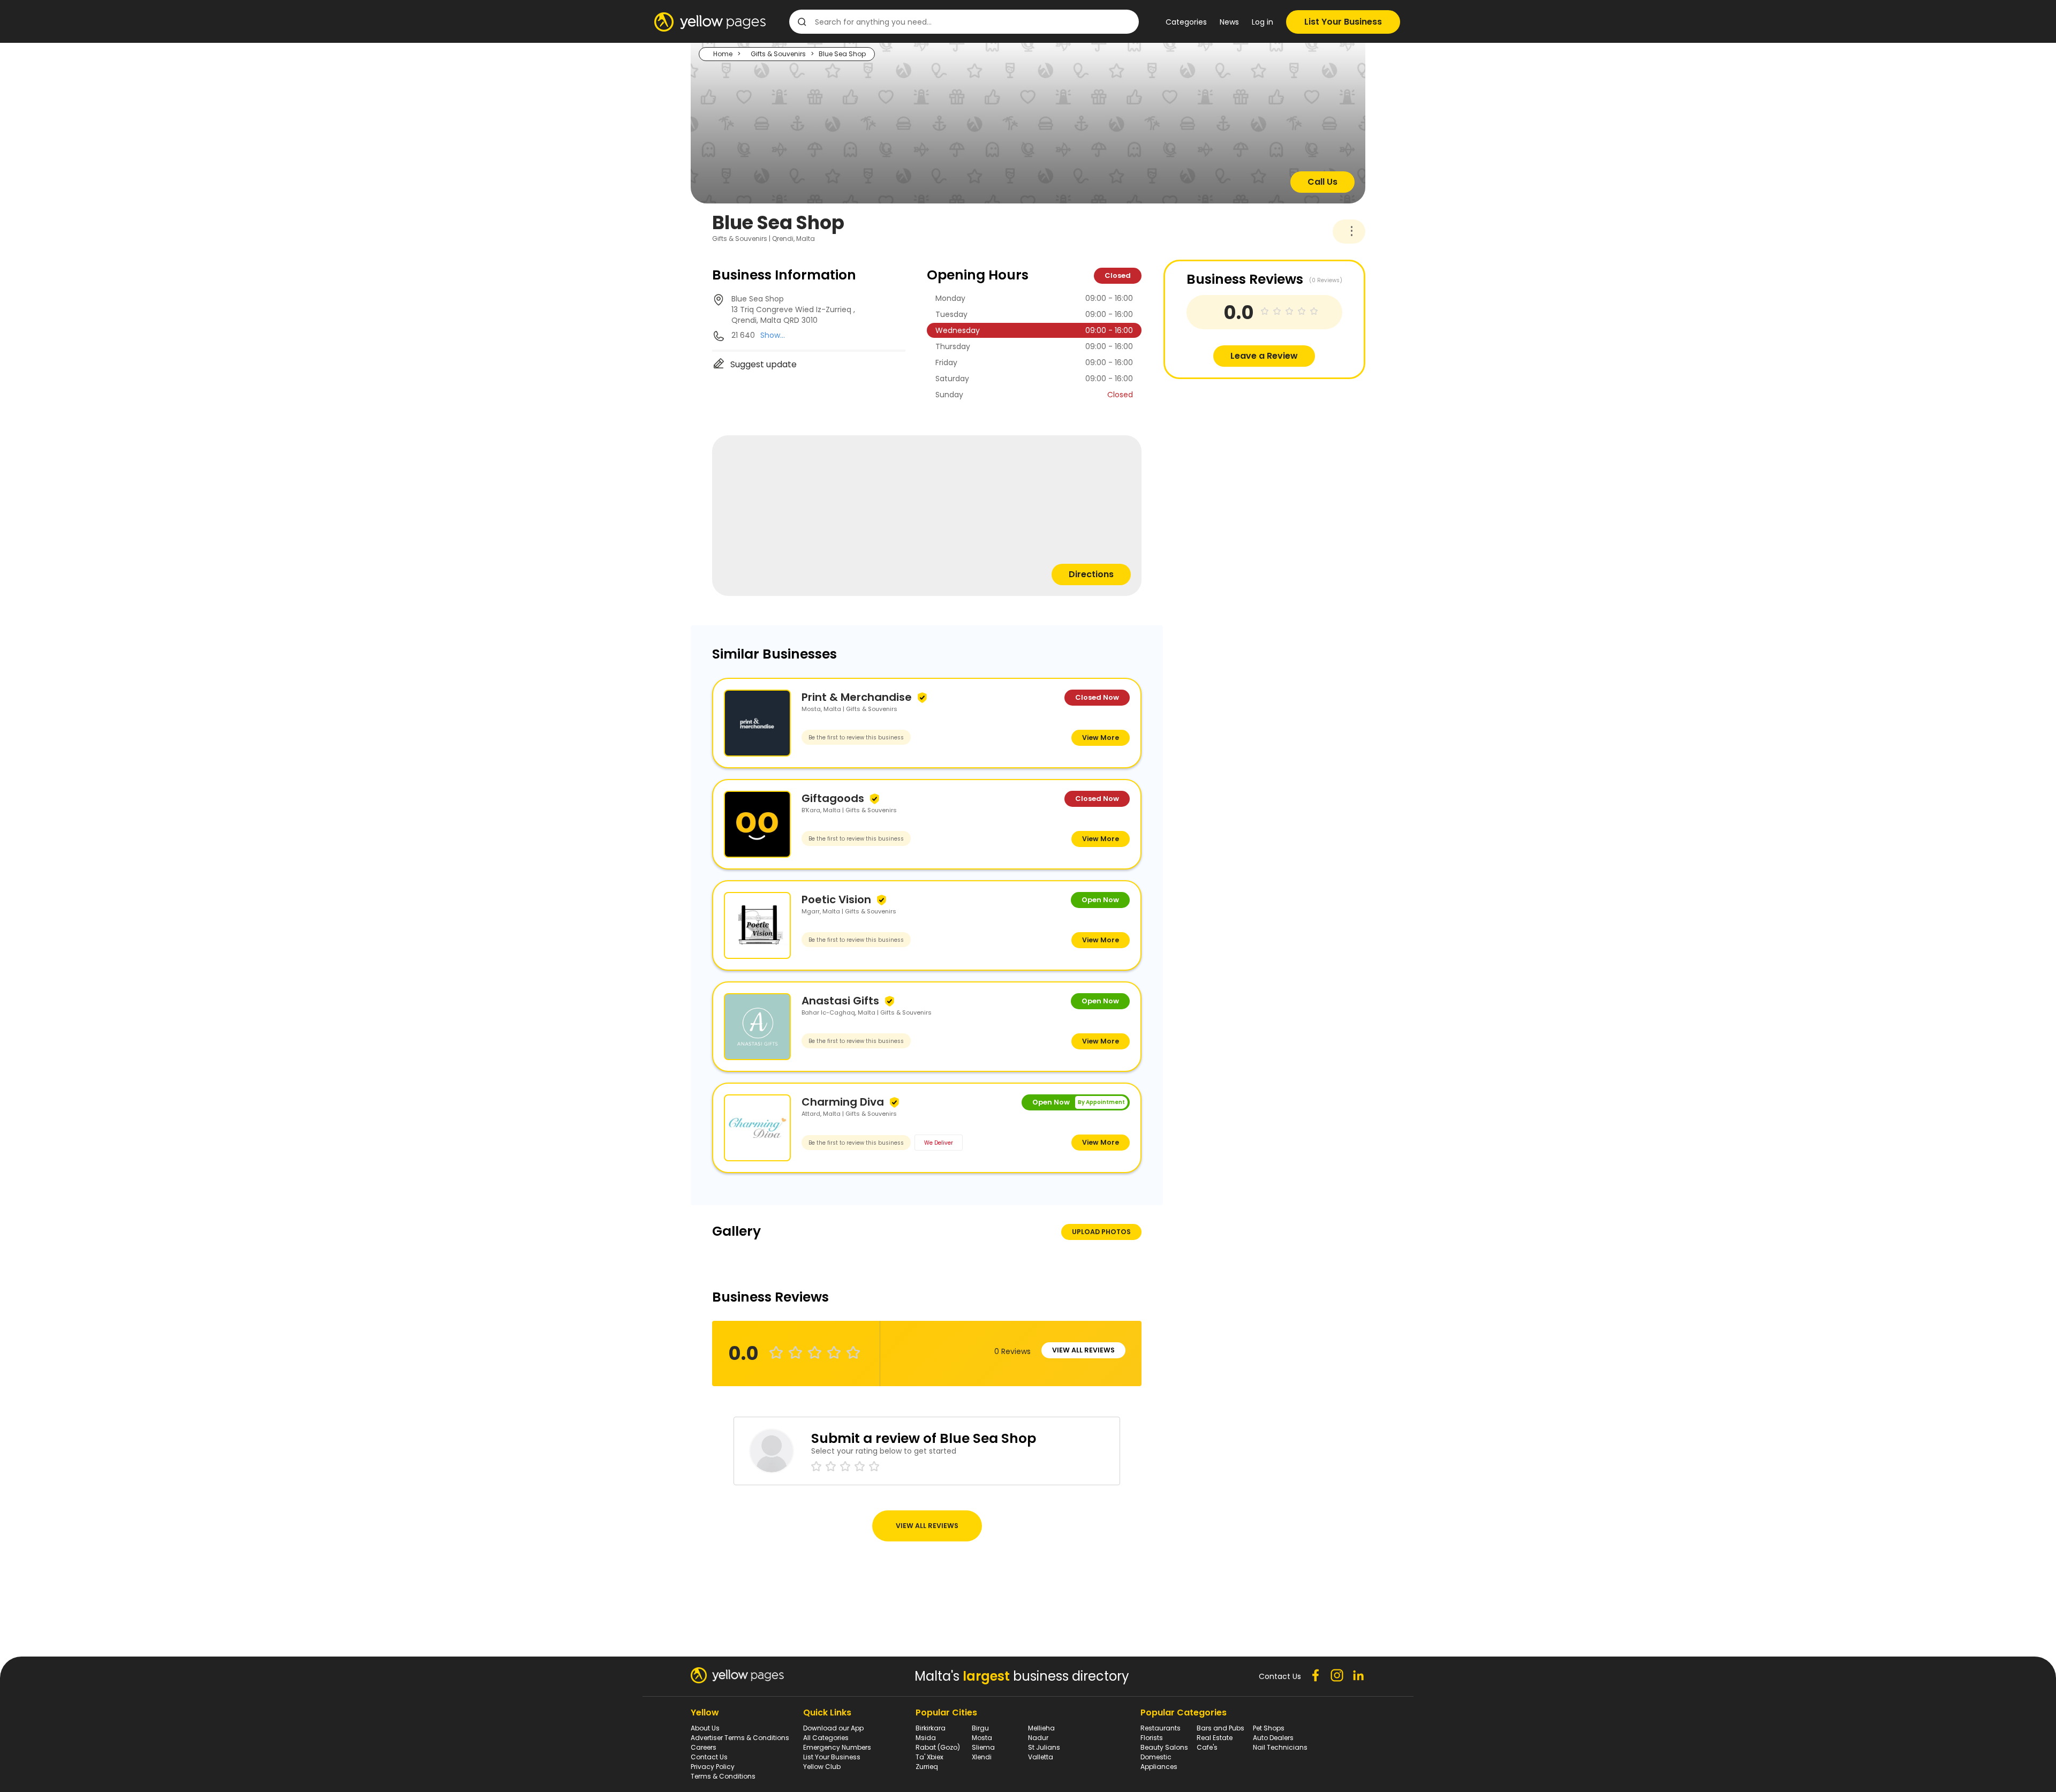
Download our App (833, 1728)
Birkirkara (931, 1728)
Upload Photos (1101, 1232)
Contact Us (709, 1757)
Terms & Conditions (723, 1776)
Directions (1091, 574)
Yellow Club (822, 1767)
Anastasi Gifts (840, 1001)
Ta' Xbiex (929, 1757)
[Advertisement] (1244, 454)
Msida (926, 1738)
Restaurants (1161, 1728)
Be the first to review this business (856, 738)
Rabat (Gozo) (938, 1747)
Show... (773, 335)
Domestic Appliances (1159, 1762)
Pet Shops (1269, 1728)
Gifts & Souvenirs (778, 54)
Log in (1263, 22)
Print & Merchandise (857, 697)
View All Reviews (1083, 1350)
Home (723, 54)
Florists (1152, 1738)
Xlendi (982, 1757)
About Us (705, 1728)
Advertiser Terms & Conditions (740, 1738)
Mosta (982, 1738)
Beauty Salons (1164, 1747)
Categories (1186, 22)
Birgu (980, 1728)
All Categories (826, 1738)
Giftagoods (833, 798)
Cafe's (1207, 1747)
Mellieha (1041, 1728)
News (1229, 22)
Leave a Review (1264, 356)
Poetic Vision (836, 899)
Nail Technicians (1280, 1747)
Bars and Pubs (1220, 1728)
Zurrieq (927, 1767)
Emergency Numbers (837, 1747)
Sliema (983, 1747)
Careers (704, 1747)
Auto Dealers (1273, 1738)
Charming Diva (843, 1102)
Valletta (1041, 1757)
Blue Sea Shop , (793, 309)
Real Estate (1215, 1738)
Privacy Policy (713, 1767)
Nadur (1038, 1738)
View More (1101, 738)
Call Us (1322, 182)
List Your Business (1343, 22)
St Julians (1044, 1747)
